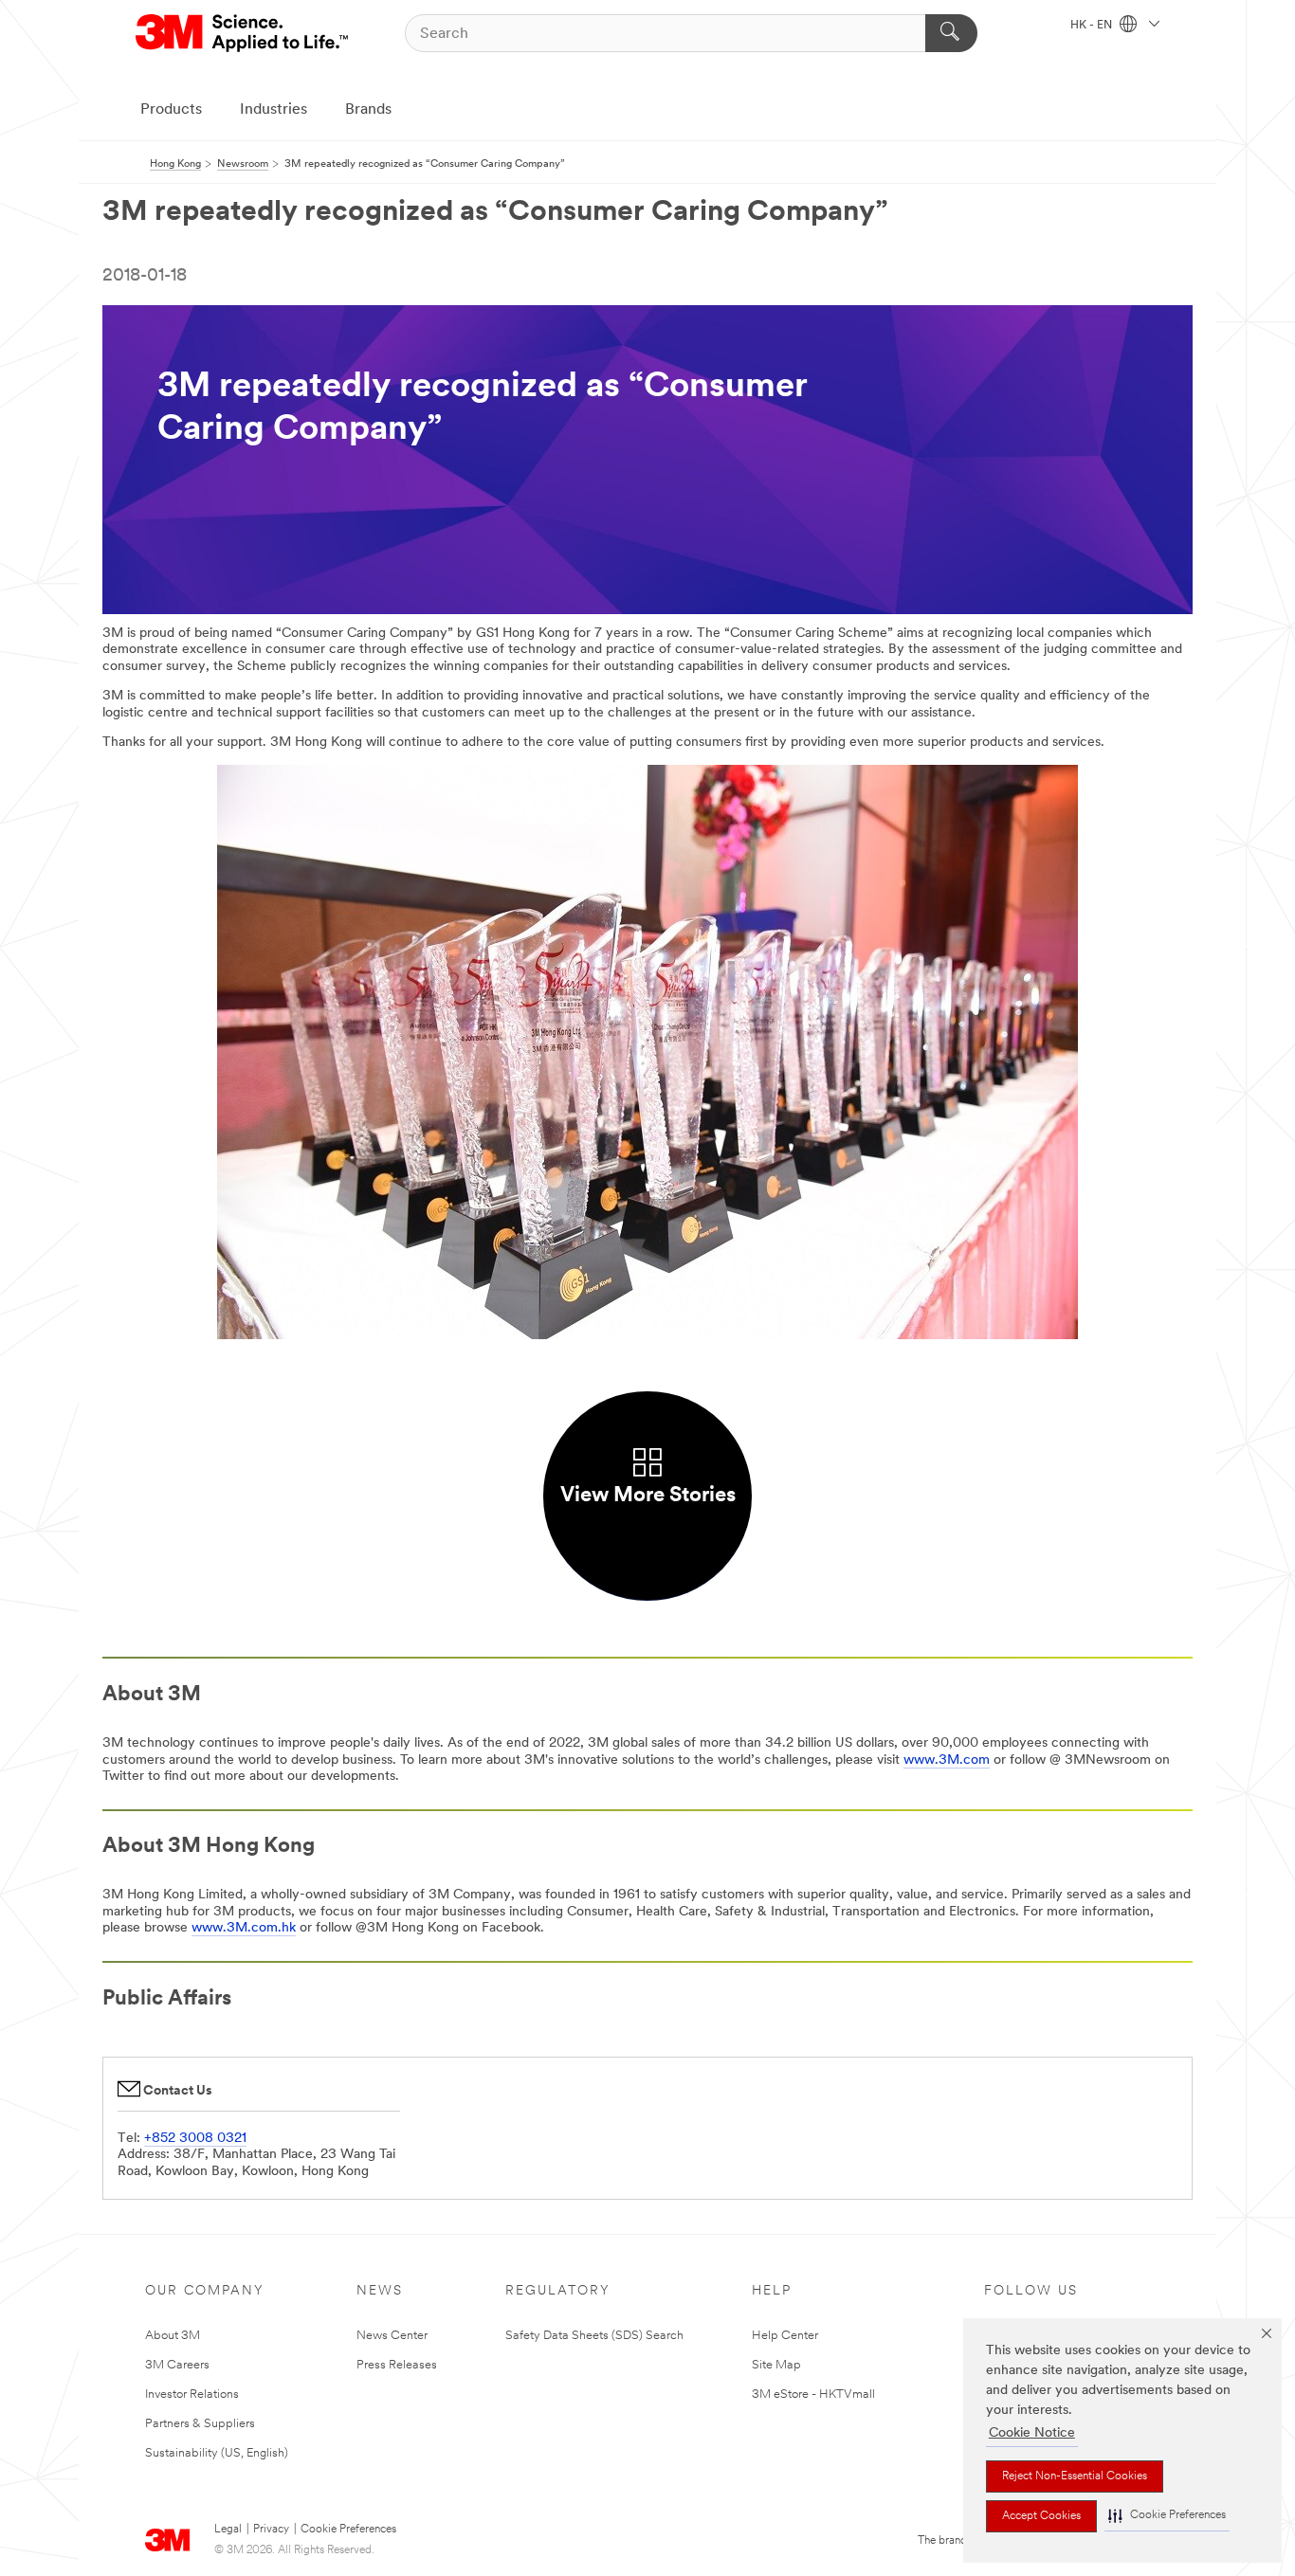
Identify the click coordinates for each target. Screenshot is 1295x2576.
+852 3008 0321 (195, 2139)
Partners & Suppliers (200, 2424)
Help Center (785, 2336)
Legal (228, 2530)
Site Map (776, 2365)
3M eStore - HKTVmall (813, 2395)
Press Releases (397, 2365)
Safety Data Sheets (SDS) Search (594, 2336)
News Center (392, 2336)
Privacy (271, 2530)
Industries (274, 110)
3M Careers (177, 2365)
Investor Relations (192, 2395)
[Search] (951, 33)
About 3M (173, 2336)
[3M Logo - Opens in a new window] (243, 33)
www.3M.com (947, 1760)
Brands (368, 110)
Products (171, 110)
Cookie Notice (1032, 2433)
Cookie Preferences (348, 2530)
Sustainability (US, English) (217, 2453)
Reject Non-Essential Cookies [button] (1075, 2476)
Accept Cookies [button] (1041, 2516)
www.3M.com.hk (244, 1928)
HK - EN (1093, 26)
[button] (1167, 2516)
